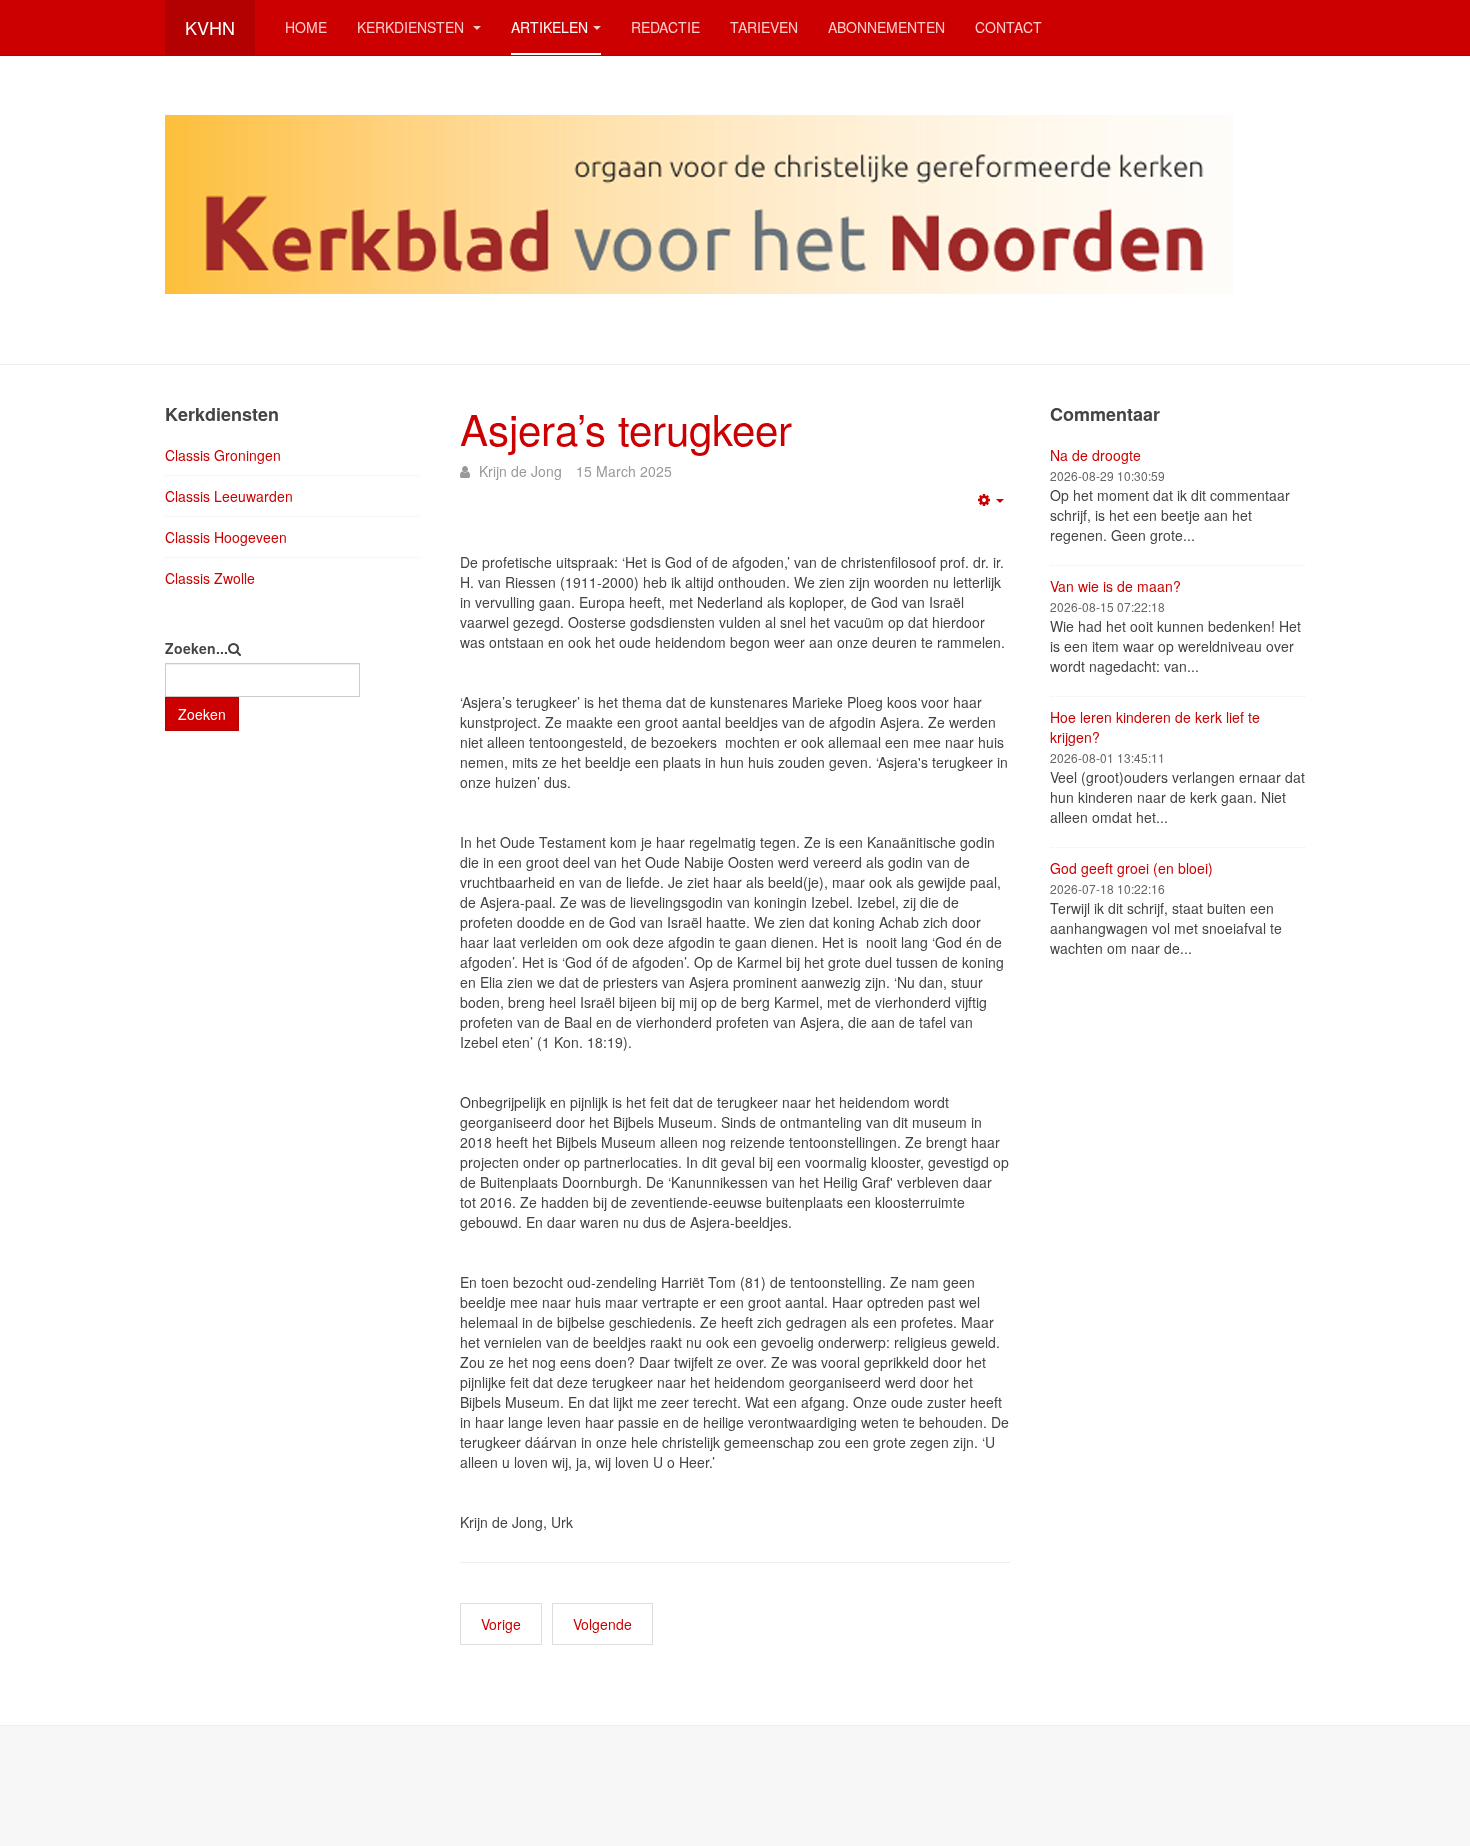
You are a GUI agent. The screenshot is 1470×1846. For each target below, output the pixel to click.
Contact (1008, 27)
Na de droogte (1095, 455)
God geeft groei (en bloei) (1131, 868)
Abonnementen (886, 27)
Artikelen (549, 27)
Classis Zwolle (210, 578)
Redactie (665, 27)
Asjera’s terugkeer (626, 428)
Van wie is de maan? (1115, 586)
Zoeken (202, 714)
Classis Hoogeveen (226, 537)
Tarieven (764, 27)
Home (306, 27)
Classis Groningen (223, 455)
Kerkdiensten (412, 27)
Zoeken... (196, 648)
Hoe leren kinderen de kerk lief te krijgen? (1155, 727)
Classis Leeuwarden (229, 496)
